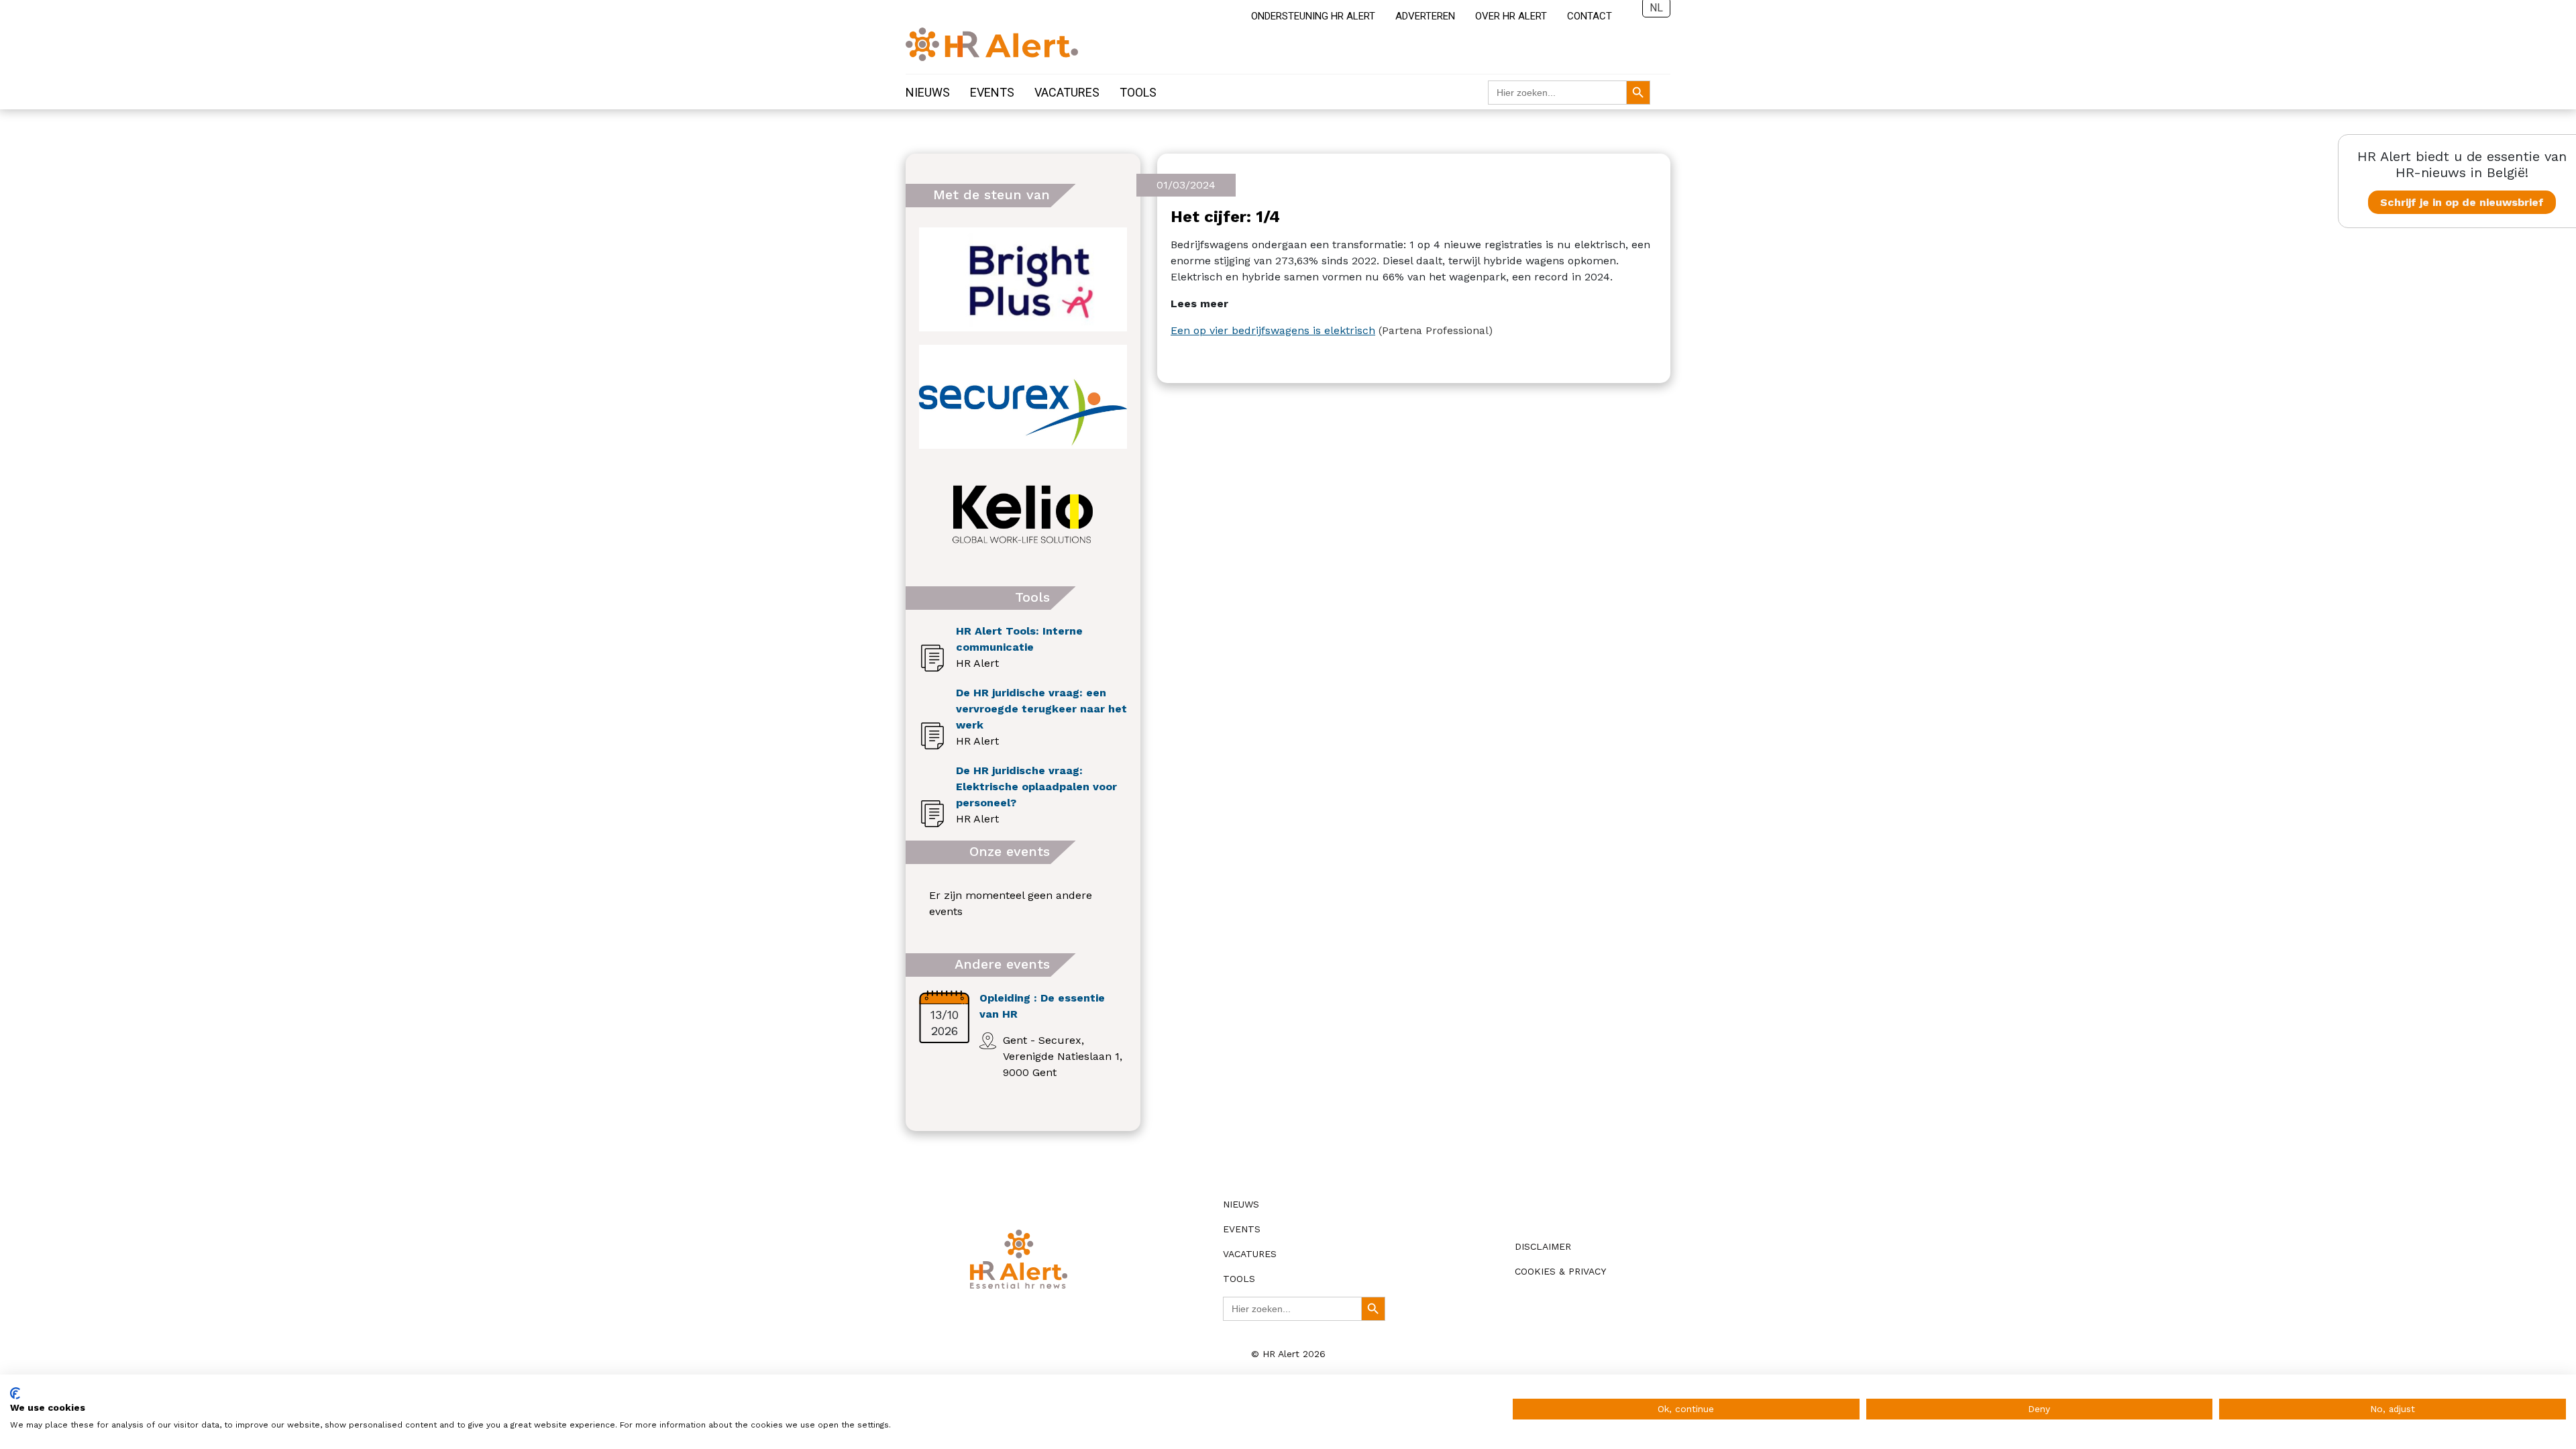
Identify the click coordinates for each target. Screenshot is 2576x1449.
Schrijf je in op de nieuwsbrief (2462, 202)
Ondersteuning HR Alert (1313, 16)
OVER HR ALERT (1511, 16)
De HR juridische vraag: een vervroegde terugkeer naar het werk (1041, 709)
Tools (1138, 92)
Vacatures (1067, 92)
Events (992, 92)
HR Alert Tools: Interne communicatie (1019, 639)
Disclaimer (1543, 1246)
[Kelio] (1023, 514)
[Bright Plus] (1023, 279)
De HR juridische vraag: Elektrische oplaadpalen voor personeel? (1036, 787)
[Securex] (1023, 397)
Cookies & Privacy (1560, 1271)
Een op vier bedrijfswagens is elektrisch (1273, 330)
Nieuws (928, 92)
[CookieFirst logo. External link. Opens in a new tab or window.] (15, 1393)
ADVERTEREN (1425, 16)
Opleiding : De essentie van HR (1042, 1006)
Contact (1590, 16)
